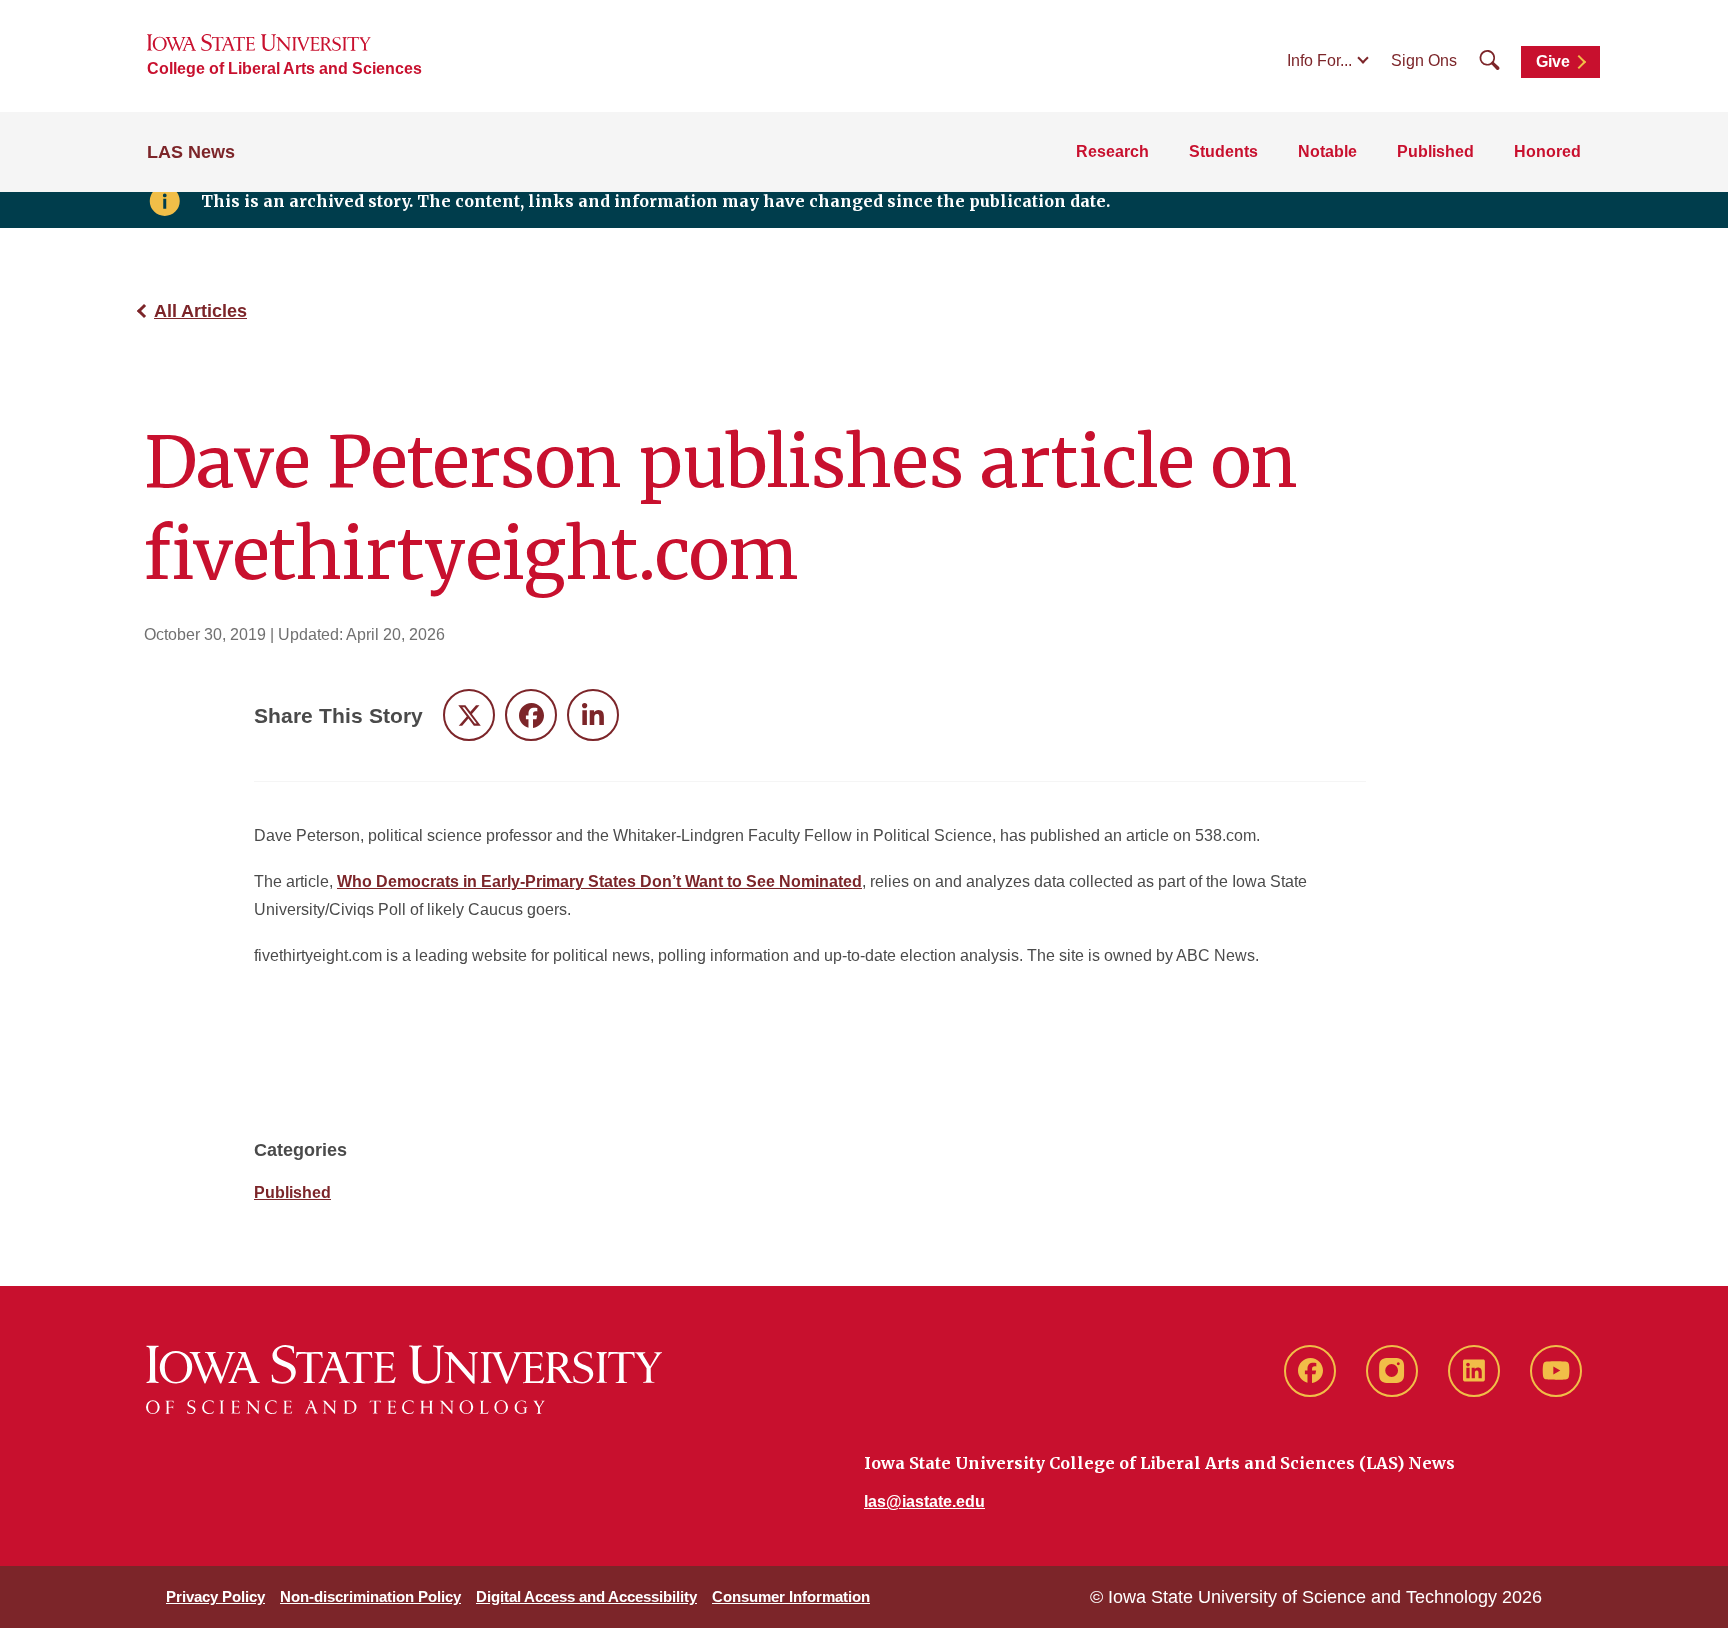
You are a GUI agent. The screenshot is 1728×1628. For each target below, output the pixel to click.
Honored (1547, 151)
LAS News (191, 152)
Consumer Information (791, 1596)
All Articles (200, 311)
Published (1435, 151)
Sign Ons (1424, 60)
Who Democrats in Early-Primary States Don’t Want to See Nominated (599, 881)
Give (1553, 61)
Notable (1327, 151)
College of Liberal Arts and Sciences (284, 68)
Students (1223, 151)
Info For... (1319, 60)
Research (1112, 151)
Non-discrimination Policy (370, 1596)
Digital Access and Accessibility (586, 1596)
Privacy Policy (215, 1596)
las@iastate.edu (924, 1501)
